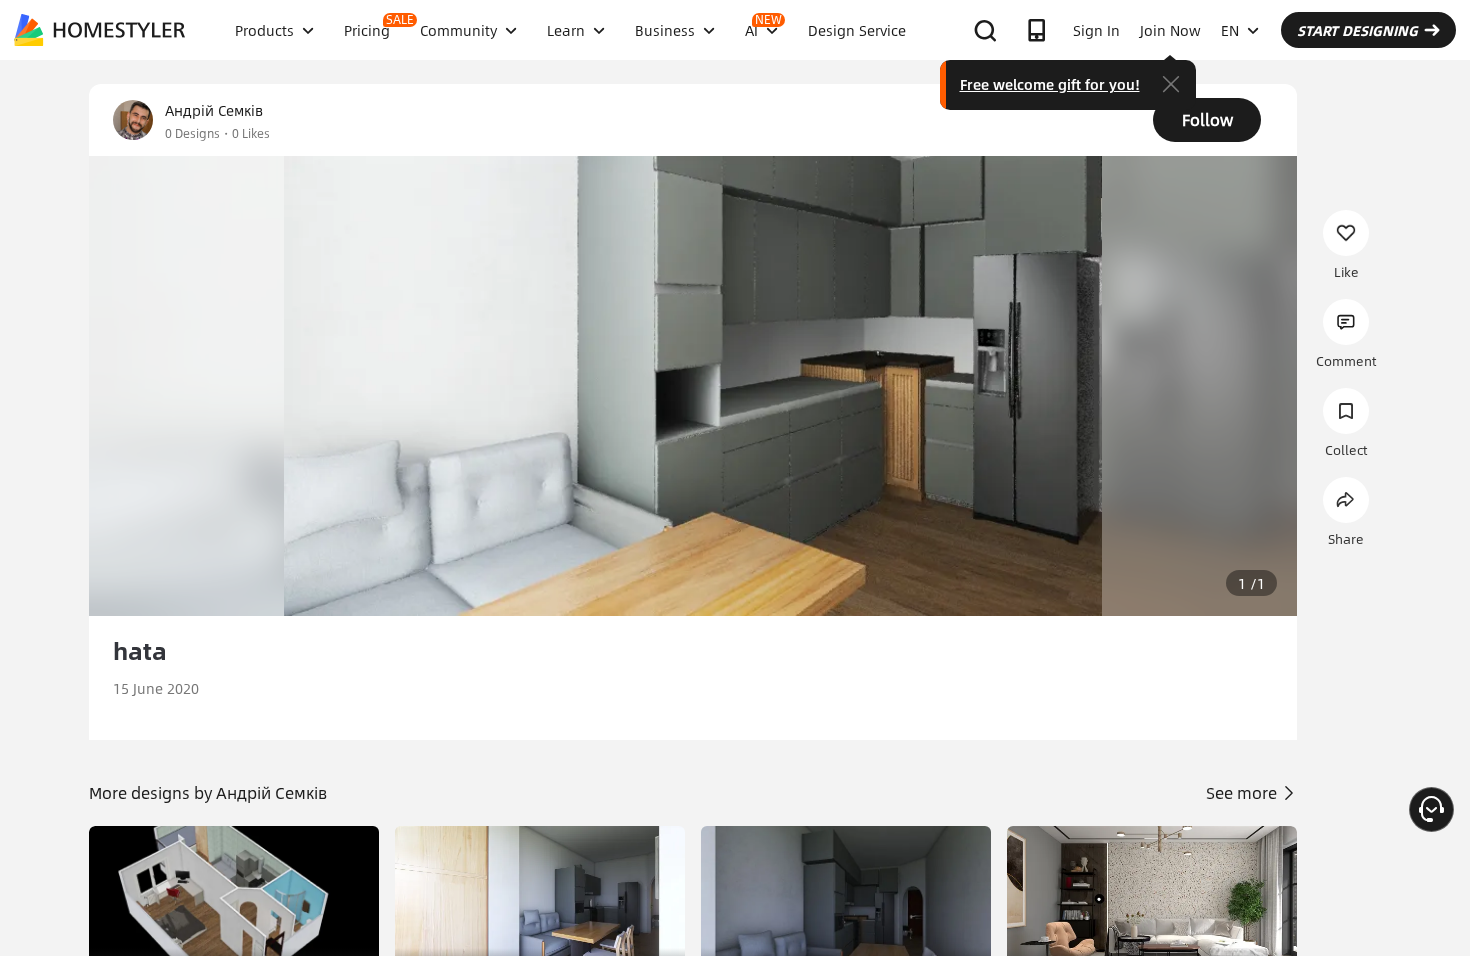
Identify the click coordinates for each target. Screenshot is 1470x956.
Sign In (1096, 30)
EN (1230, 30)
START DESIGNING (1357, 30)
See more (1243, 792)
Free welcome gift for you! (1050, 84)
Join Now (1170, 30)
